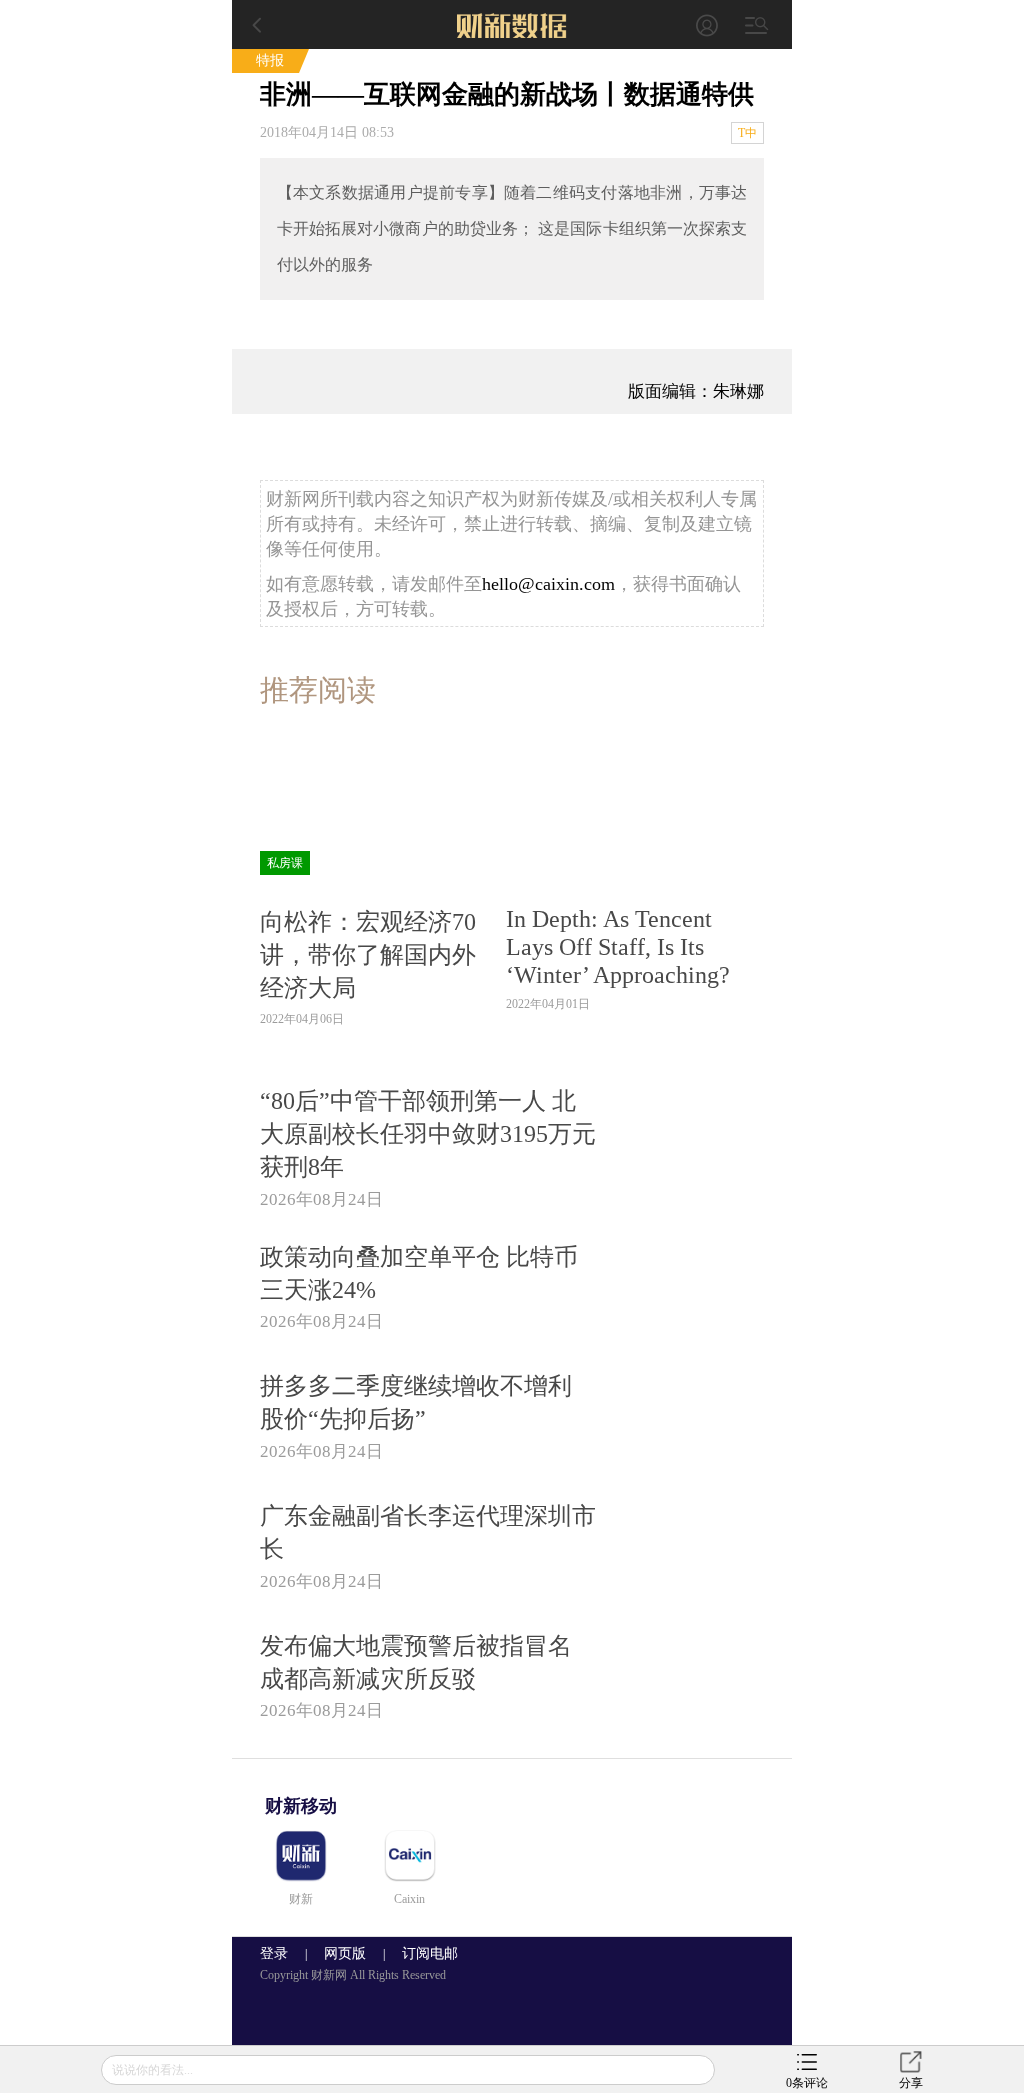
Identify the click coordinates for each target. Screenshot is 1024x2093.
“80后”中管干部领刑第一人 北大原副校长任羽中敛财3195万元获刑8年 (428, 1133)
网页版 (345, 1953)
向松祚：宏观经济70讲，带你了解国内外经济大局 (368, 954)
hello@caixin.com (548, 584)
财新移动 (301, 1806)
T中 (747, 133)
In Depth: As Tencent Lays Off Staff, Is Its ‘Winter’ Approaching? (618, 946)
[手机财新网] (512, 24)
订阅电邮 (423, 1953)
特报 (270, 60)
